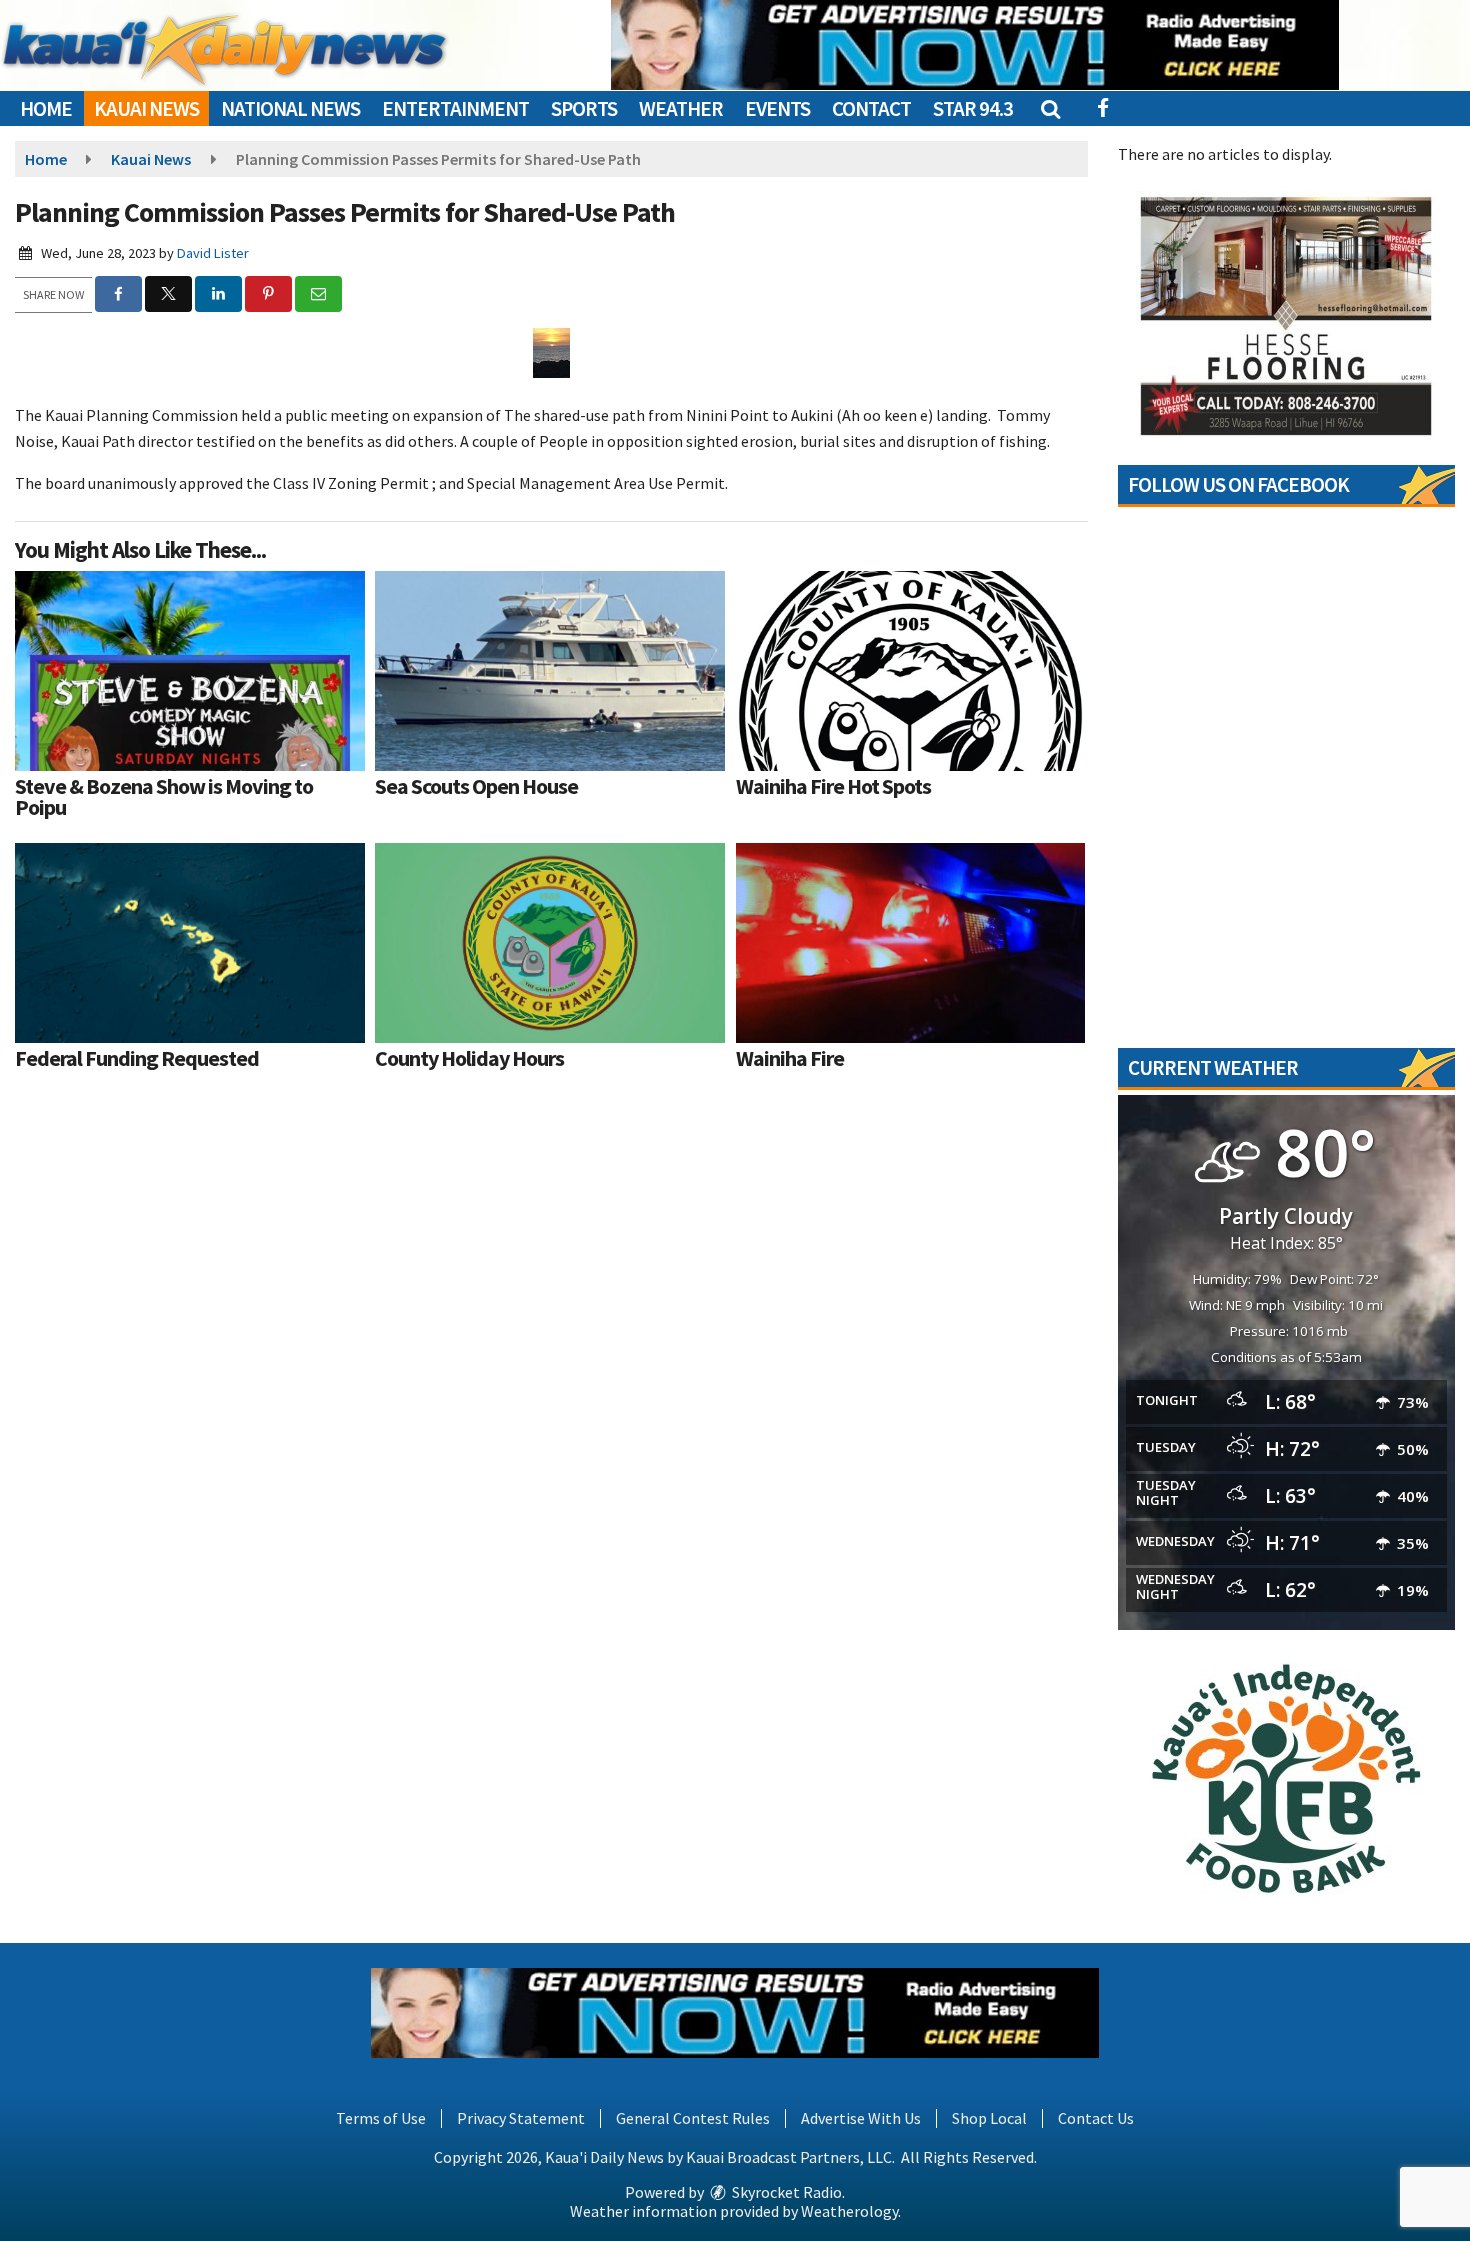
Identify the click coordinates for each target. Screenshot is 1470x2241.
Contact (871, 108)
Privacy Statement (521, 2118)
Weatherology (849, 2211)
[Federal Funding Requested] (190, 943)
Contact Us (1096, 2118)
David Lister (213, 253)
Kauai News (146, 108)
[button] (1049, 108)
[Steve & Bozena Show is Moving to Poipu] (190, 671)
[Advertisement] (975, 45)
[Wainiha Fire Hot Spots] (911, 671)
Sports (584, 108)
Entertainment (455, 108)
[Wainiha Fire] (911, 943)
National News (290, 108)
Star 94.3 (973, 108)
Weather (681, 108)
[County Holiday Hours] (550, 943)
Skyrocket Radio (785, 2192)
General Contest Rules (693, 2118)
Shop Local (989, 2118)
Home (46, 108)
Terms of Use (381, 2118)
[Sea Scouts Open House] (550, 671)
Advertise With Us (861, 2118)
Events (777, 108)
